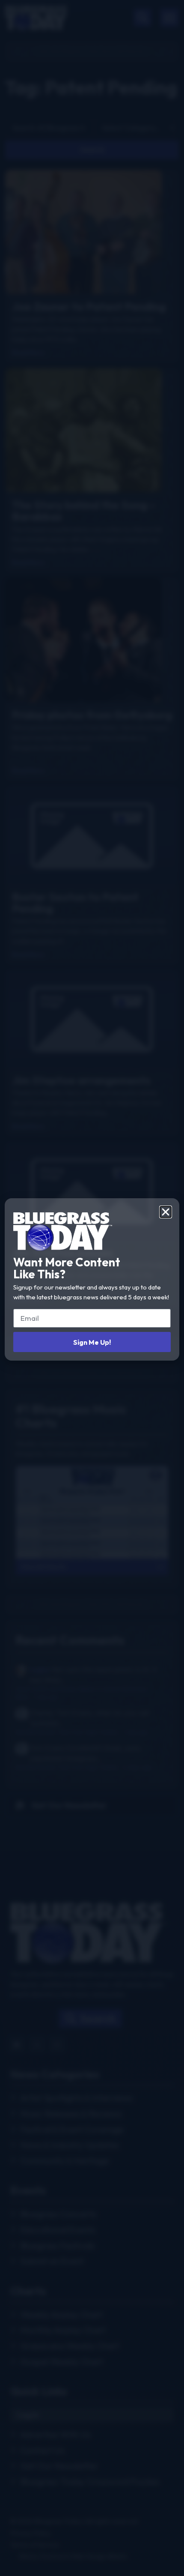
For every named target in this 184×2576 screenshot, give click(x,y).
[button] (166, 1212)
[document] (92, 1288)
